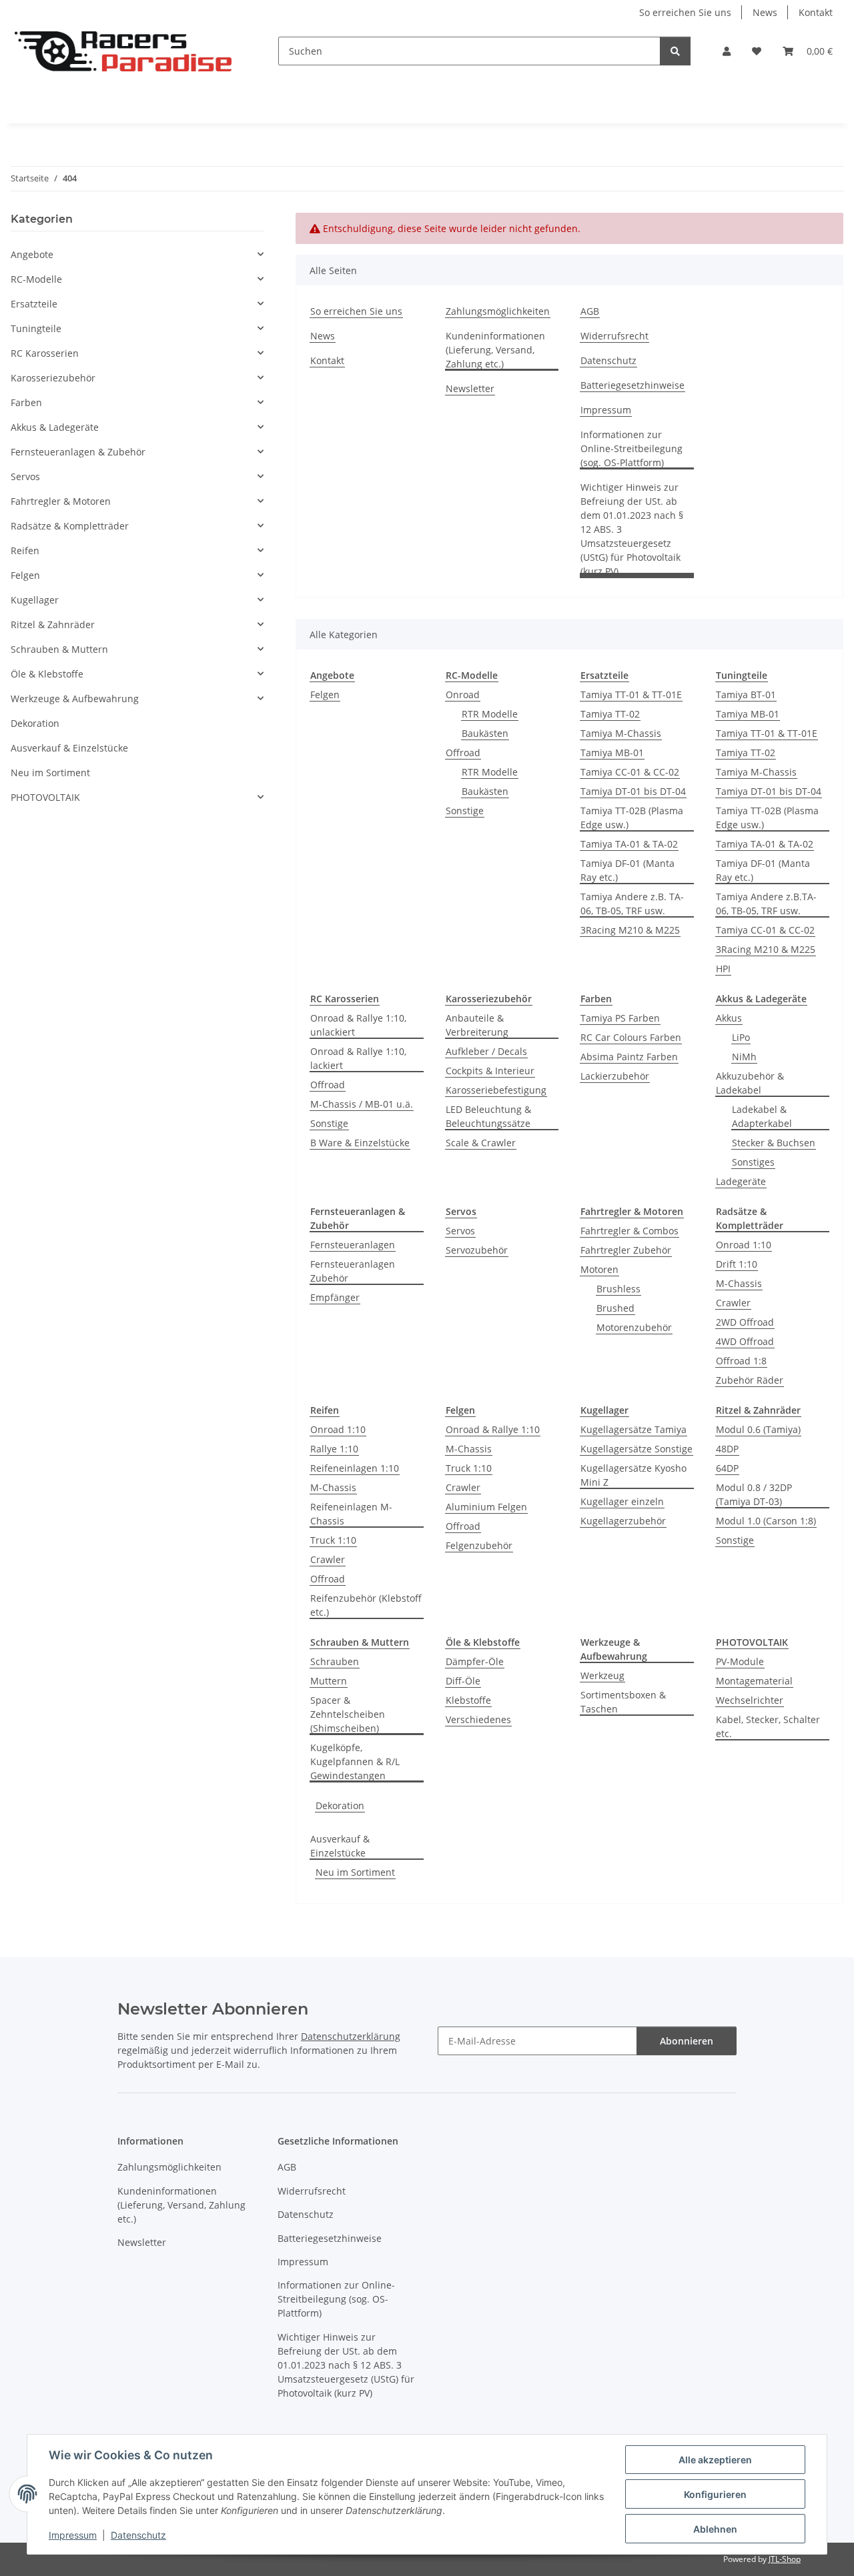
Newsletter (470, 388)
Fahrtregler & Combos (629, 1231)
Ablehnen (715, 2529)
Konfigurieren (715, 2494)
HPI (723, 969)
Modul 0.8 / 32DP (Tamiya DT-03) (754, 1494)
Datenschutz (138, 2535)
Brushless (618, 1289)
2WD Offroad (745, 1322)
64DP (727, 1468)
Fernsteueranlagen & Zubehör (78, 452)
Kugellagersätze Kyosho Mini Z (633, 1475)
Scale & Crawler (481, 1143)
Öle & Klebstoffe (47, 674)
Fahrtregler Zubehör (626, 1250)
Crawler (733, 1303)
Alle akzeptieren (715, 2460)
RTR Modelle (490, 714)
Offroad (463, 753)
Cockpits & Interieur (490, 1071)
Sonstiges (753, 1162)
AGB (590, 311)
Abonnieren (687, 2041)
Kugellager (35, 600)
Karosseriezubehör (53, 378)
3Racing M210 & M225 (630, 930)
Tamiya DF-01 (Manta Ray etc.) (627, 870)
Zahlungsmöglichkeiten (498, 311)
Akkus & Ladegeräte (55, 427)
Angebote (32, 254)
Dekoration (340, 1805)
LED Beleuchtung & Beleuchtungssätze (488, 1116)
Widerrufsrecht (614, 336)
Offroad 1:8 (741, 1361)
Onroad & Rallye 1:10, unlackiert (358, 1025)
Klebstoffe (468, 1700)
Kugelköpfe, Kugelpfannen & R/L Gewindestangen (355, 1761)
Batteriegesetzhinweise (632, 385)
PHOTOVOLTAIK (45, 797)
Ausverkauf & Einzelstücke (340, 1846)
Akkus (729, 1018)
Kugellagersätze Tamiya (633, 1429)
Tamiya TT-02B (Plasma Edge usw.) (632, 818)
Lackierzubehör (615, 1076)
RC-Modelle (36, 279)
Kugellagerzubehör (623, 1521)
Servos (460, 1231)
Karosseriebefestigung (496, 1090)
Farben (26, 402)
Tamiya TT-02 (610, 714)
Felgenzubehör (479, 1545)
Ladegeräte (741, 1181)
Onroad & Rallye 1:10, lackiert (358, 1058)
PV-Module (740, 1661)
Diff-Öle (463, 1681)
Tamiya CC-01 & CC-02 (630, 772)
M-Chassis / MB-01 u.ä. (362, 1104)
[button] (727, 51)
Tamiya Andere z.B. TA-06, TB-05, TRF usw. (632, 904)
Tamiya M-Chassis (621, 733)
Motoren (599, 1269)
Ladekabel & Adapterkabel (762, 1116)
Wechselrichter (750, 1700)
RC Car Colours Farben (631, 1037)
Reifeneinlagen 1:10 (355, 1468)
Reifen (25, 550)
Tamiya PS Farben (620, 1018)
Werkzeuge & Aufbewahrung (75, 699)
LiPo (741, 1037)
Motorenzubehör (634, 1327)
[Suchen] (675, 51)
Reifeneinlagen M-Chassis (351, 1514)
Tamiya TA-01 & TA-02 (629, 844)
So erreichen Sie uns (685, 12)
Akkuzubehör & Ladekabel (750, 1083)
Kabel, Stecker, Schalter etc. (768, 1726)
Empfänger (335, 1297)
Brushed (615, 1308)
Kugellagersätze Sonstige (636, 1449)
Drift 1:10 (737, 1264)
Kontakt (816, 12)
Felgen (325, 695)
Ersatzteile (34, 304)
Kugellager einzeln (622, 1501)
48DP (727, 1449)
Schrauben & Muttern (59, 649)
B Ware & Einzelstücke (360, 1143)
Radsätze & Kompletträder (70, 526)
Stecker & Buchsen (774, 1143)
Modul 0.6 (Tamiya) (758, 1429)
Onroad (463, 695)
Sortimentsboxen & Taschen (623, 1702)
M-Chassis (739, 1283)
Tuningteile (36, 328)
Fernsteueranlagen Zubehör (353, 1271)
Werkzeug (602, 1675)
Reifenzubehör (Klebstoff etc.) (366, 1605)
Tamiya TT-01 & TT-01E (631, 695)
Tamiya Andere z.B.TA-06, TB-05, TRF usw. (766, 904)
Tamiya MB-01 (612, 753)
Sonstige (465, 811)
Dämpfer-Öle (475, 1661)
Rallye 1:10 (334, 1449)
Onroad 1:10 (744, 1245)
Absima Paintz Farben (629, 1057)
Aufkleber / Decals (486, 1051)
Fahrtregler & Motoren (61, 501)
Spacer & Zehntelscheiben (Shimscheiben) (348, 1714)
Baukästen (485, 733)
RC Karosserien (45, 353)
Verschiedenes (478, 1719)
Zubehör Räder (750, 1380)
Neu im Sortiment (355, 1872)
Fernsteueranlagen (353, 1245)
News (765, 12)
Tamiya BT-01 (746, 695)
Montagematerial (754, 1681)
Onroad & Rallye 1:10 (493, 1429)
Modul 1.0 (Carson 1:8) (766, 1521)
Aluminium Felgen (486, 1507)
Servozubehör (477, 1250)
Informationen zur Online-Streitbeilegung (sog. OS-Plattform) (631, 448)
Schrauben (335, 1661)
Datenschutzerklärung (351, 2036)
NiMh (744, 1057)
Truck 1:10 (333, 1540)
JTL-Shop (785, 2559)
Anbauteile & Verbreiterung (477, 1025)
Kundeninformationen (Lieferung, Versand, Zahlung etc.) (495, 350)
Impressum (73, 2535)
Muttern (329, 1681)
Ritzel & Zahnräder (53, 624)
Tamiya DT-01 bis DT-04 (633, 791)
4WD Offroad (745, 1341)
